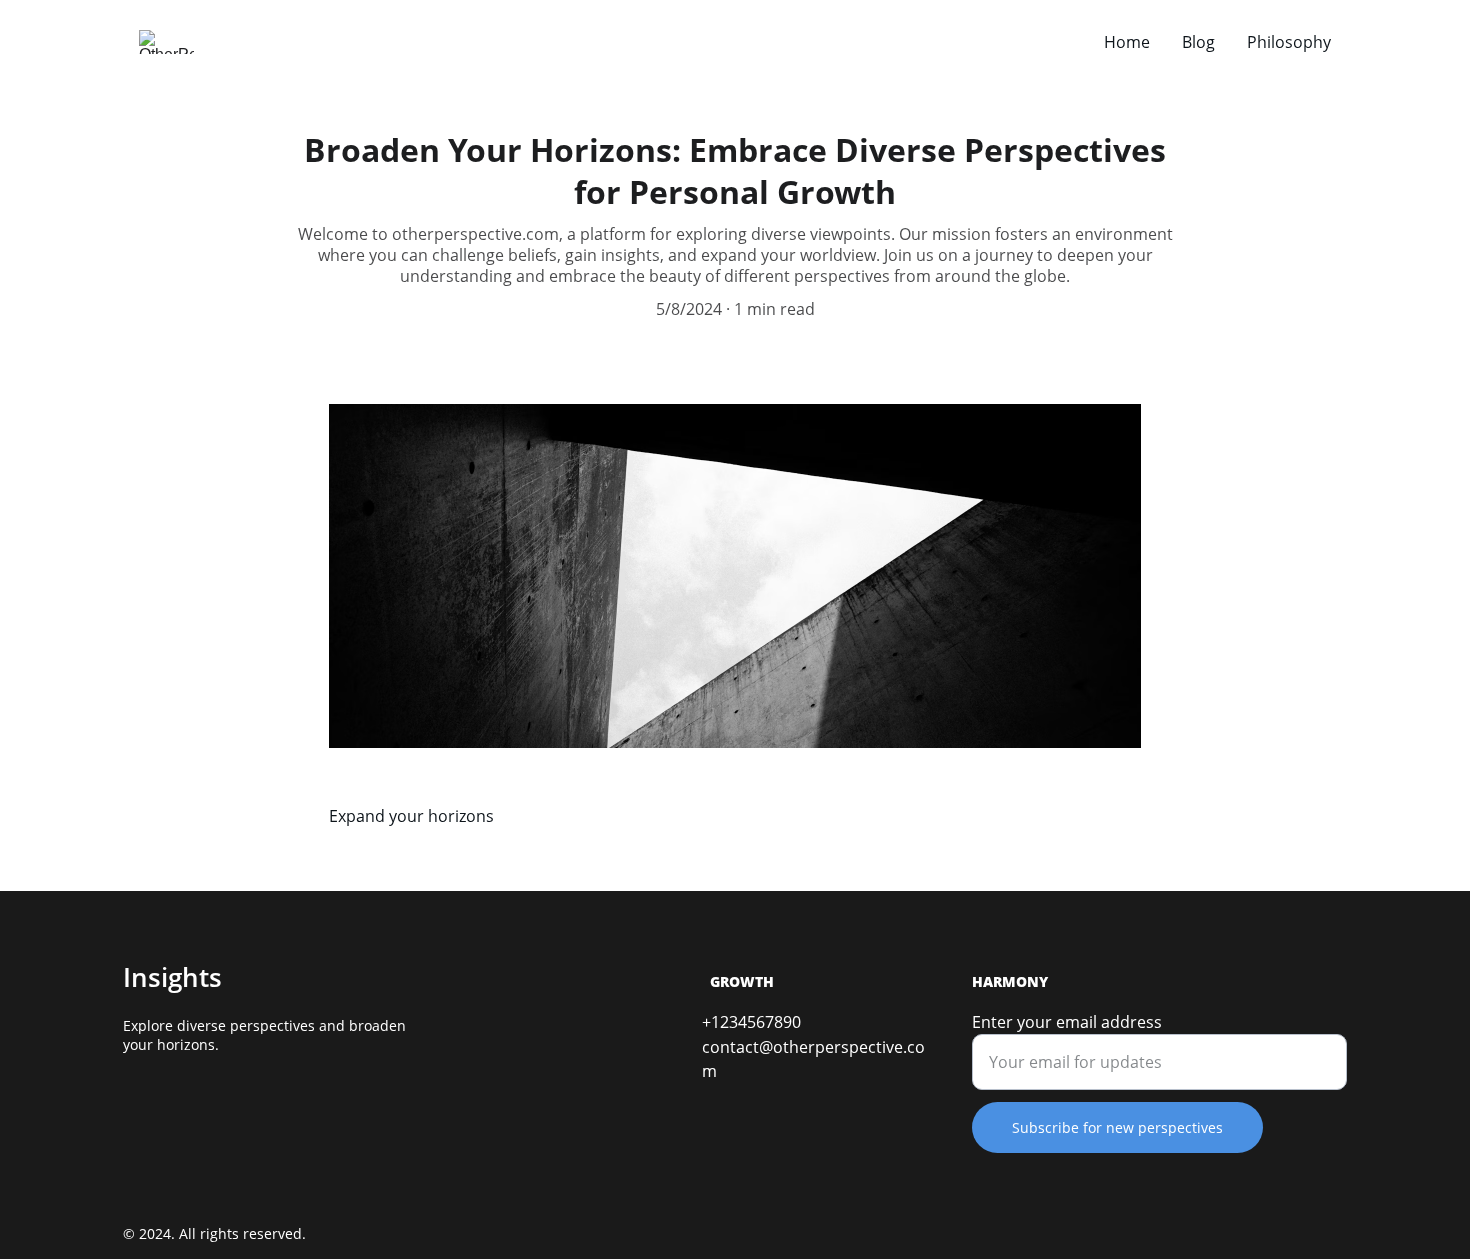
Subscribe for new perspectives (1117, 1127)
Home (1127, 42)
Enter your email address (1067, 1022)
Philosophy (1289, 42)
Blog (1198, 42)
